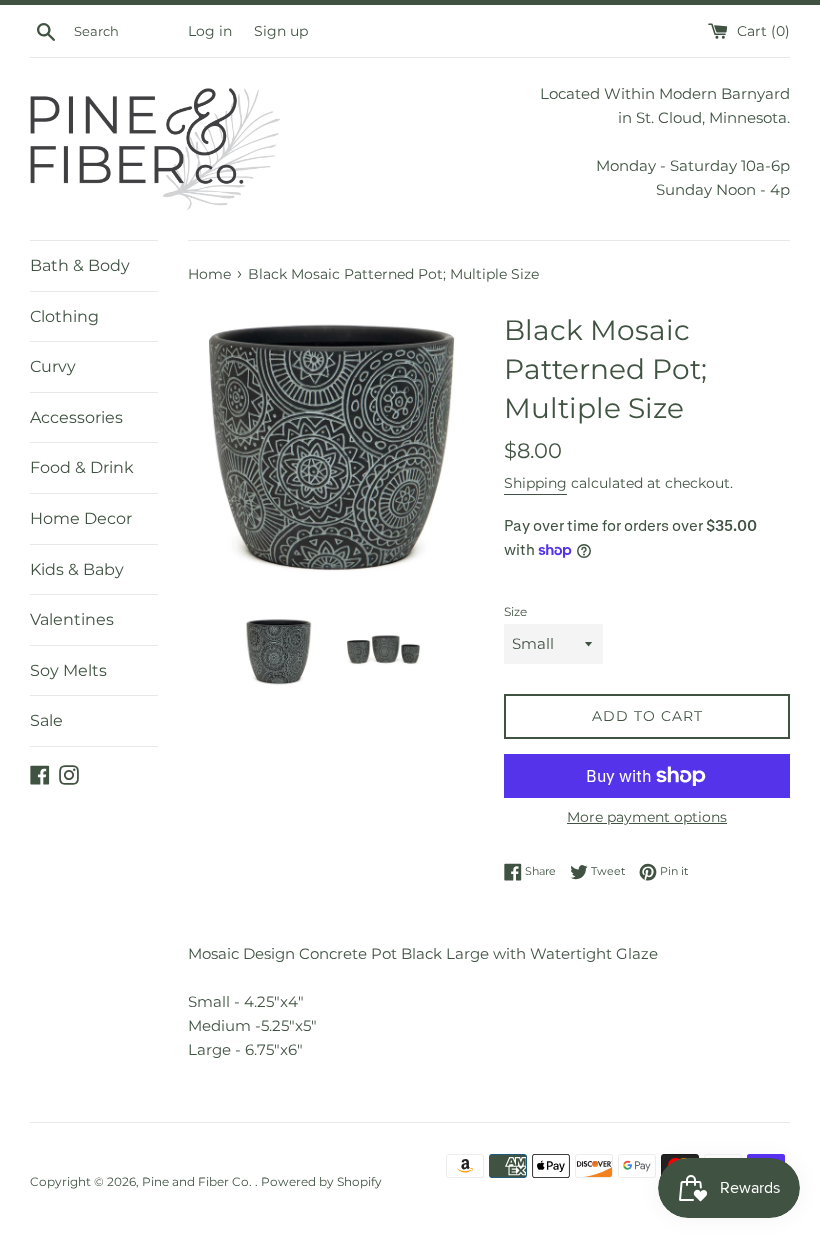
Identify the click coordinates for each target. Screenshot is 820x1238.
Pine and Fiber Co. (198, 1181)
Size (515, 611)
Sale (46, 720)
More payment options (647, 817)
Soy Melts (68, 670)
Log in (210, 31)
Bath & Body (80, 265)
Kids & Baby (77, 569)
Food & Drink (82, 467)
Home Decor (81, 518)
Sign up (281, 31)
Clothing (64, 316)
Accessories (76, 417)
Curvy (53, 366)
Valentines (72, 619)
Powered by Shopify (321, 1181)
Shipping (535, 483)
